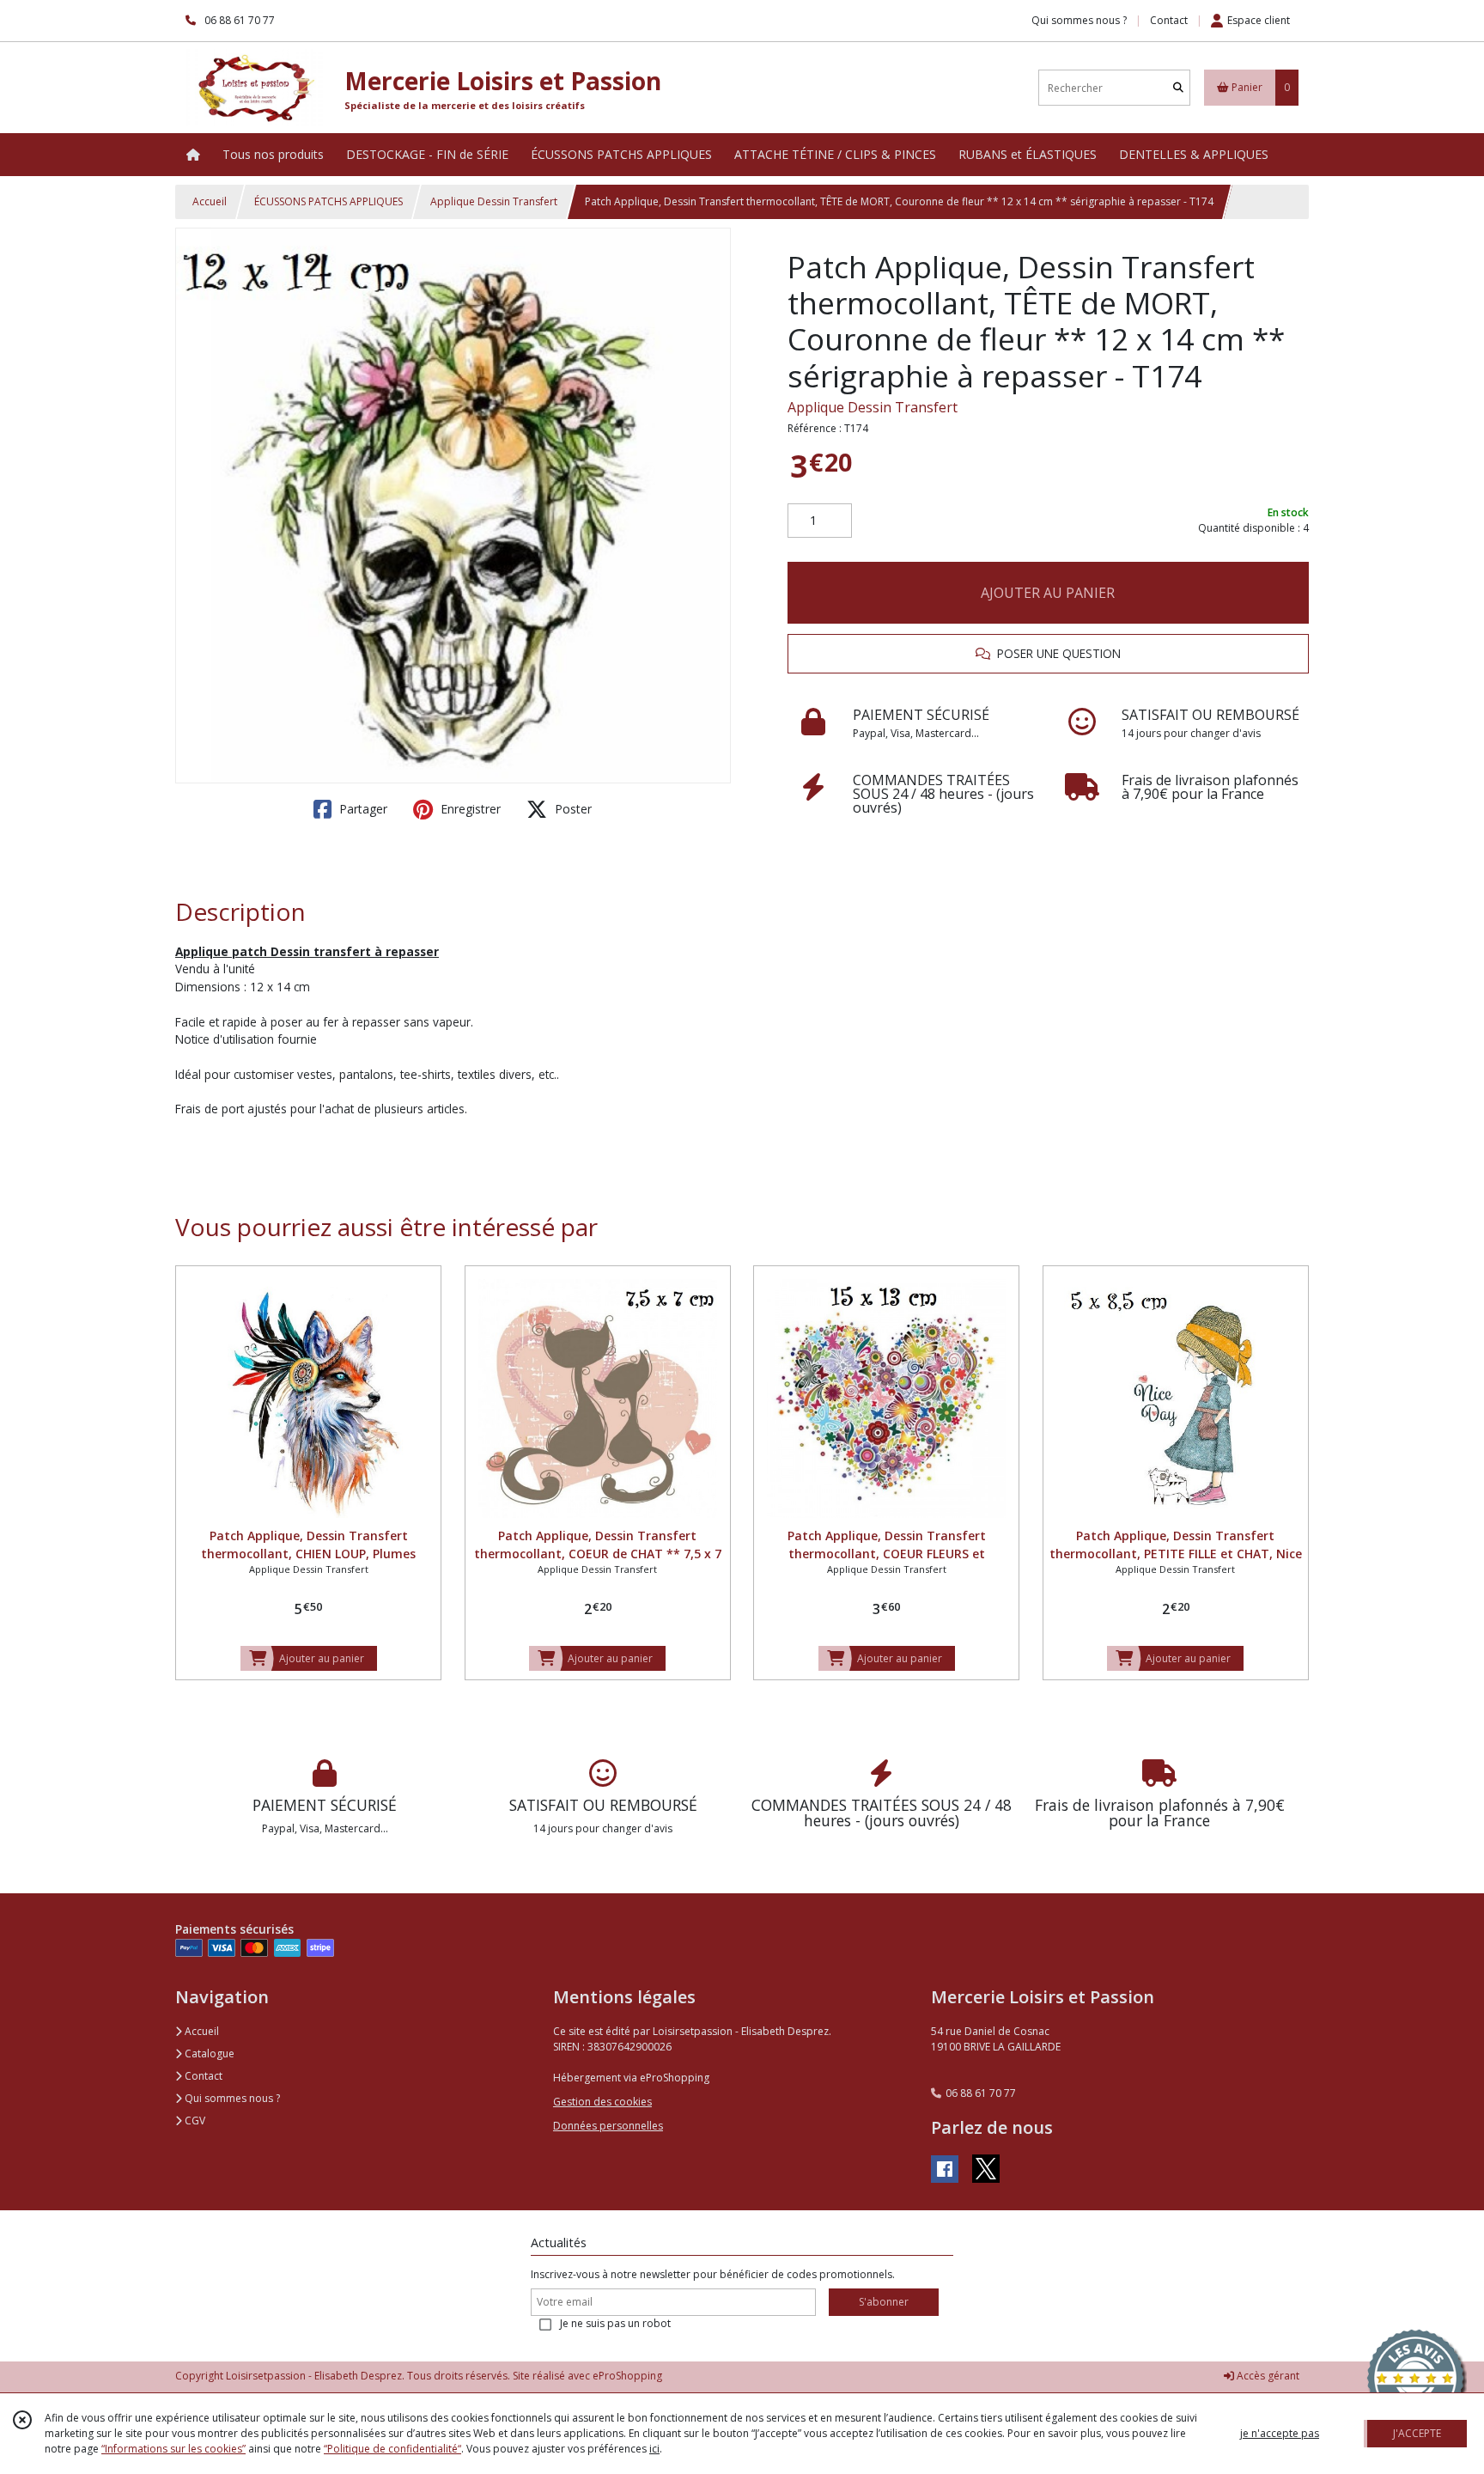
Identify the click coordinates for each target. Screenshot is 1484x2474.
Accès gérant (1267, 2376)
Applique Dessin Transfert (494, 201)
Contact (1169, 20)
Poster (572, 809)
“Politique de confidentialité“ (392, 2449)
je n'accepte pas (1280, 2433)
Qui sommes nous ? (231, 2098)
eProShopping (627, 2376)
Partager (362, 809)
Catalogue (208, 2054)
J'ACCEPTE (1417, 2433)
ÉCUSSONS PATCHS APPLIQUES (328, 201)
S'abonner (884, 2302)
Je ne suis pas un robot (615, 2323)
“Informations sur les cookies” (173, 2449)
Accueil (210, 201)
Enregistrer (469, 809)
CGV (194, 2121)
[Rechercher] (1178, 88)
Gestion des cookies (602, 2102)
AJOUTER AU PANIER (1048, 593)
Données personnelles (608, 2126)
